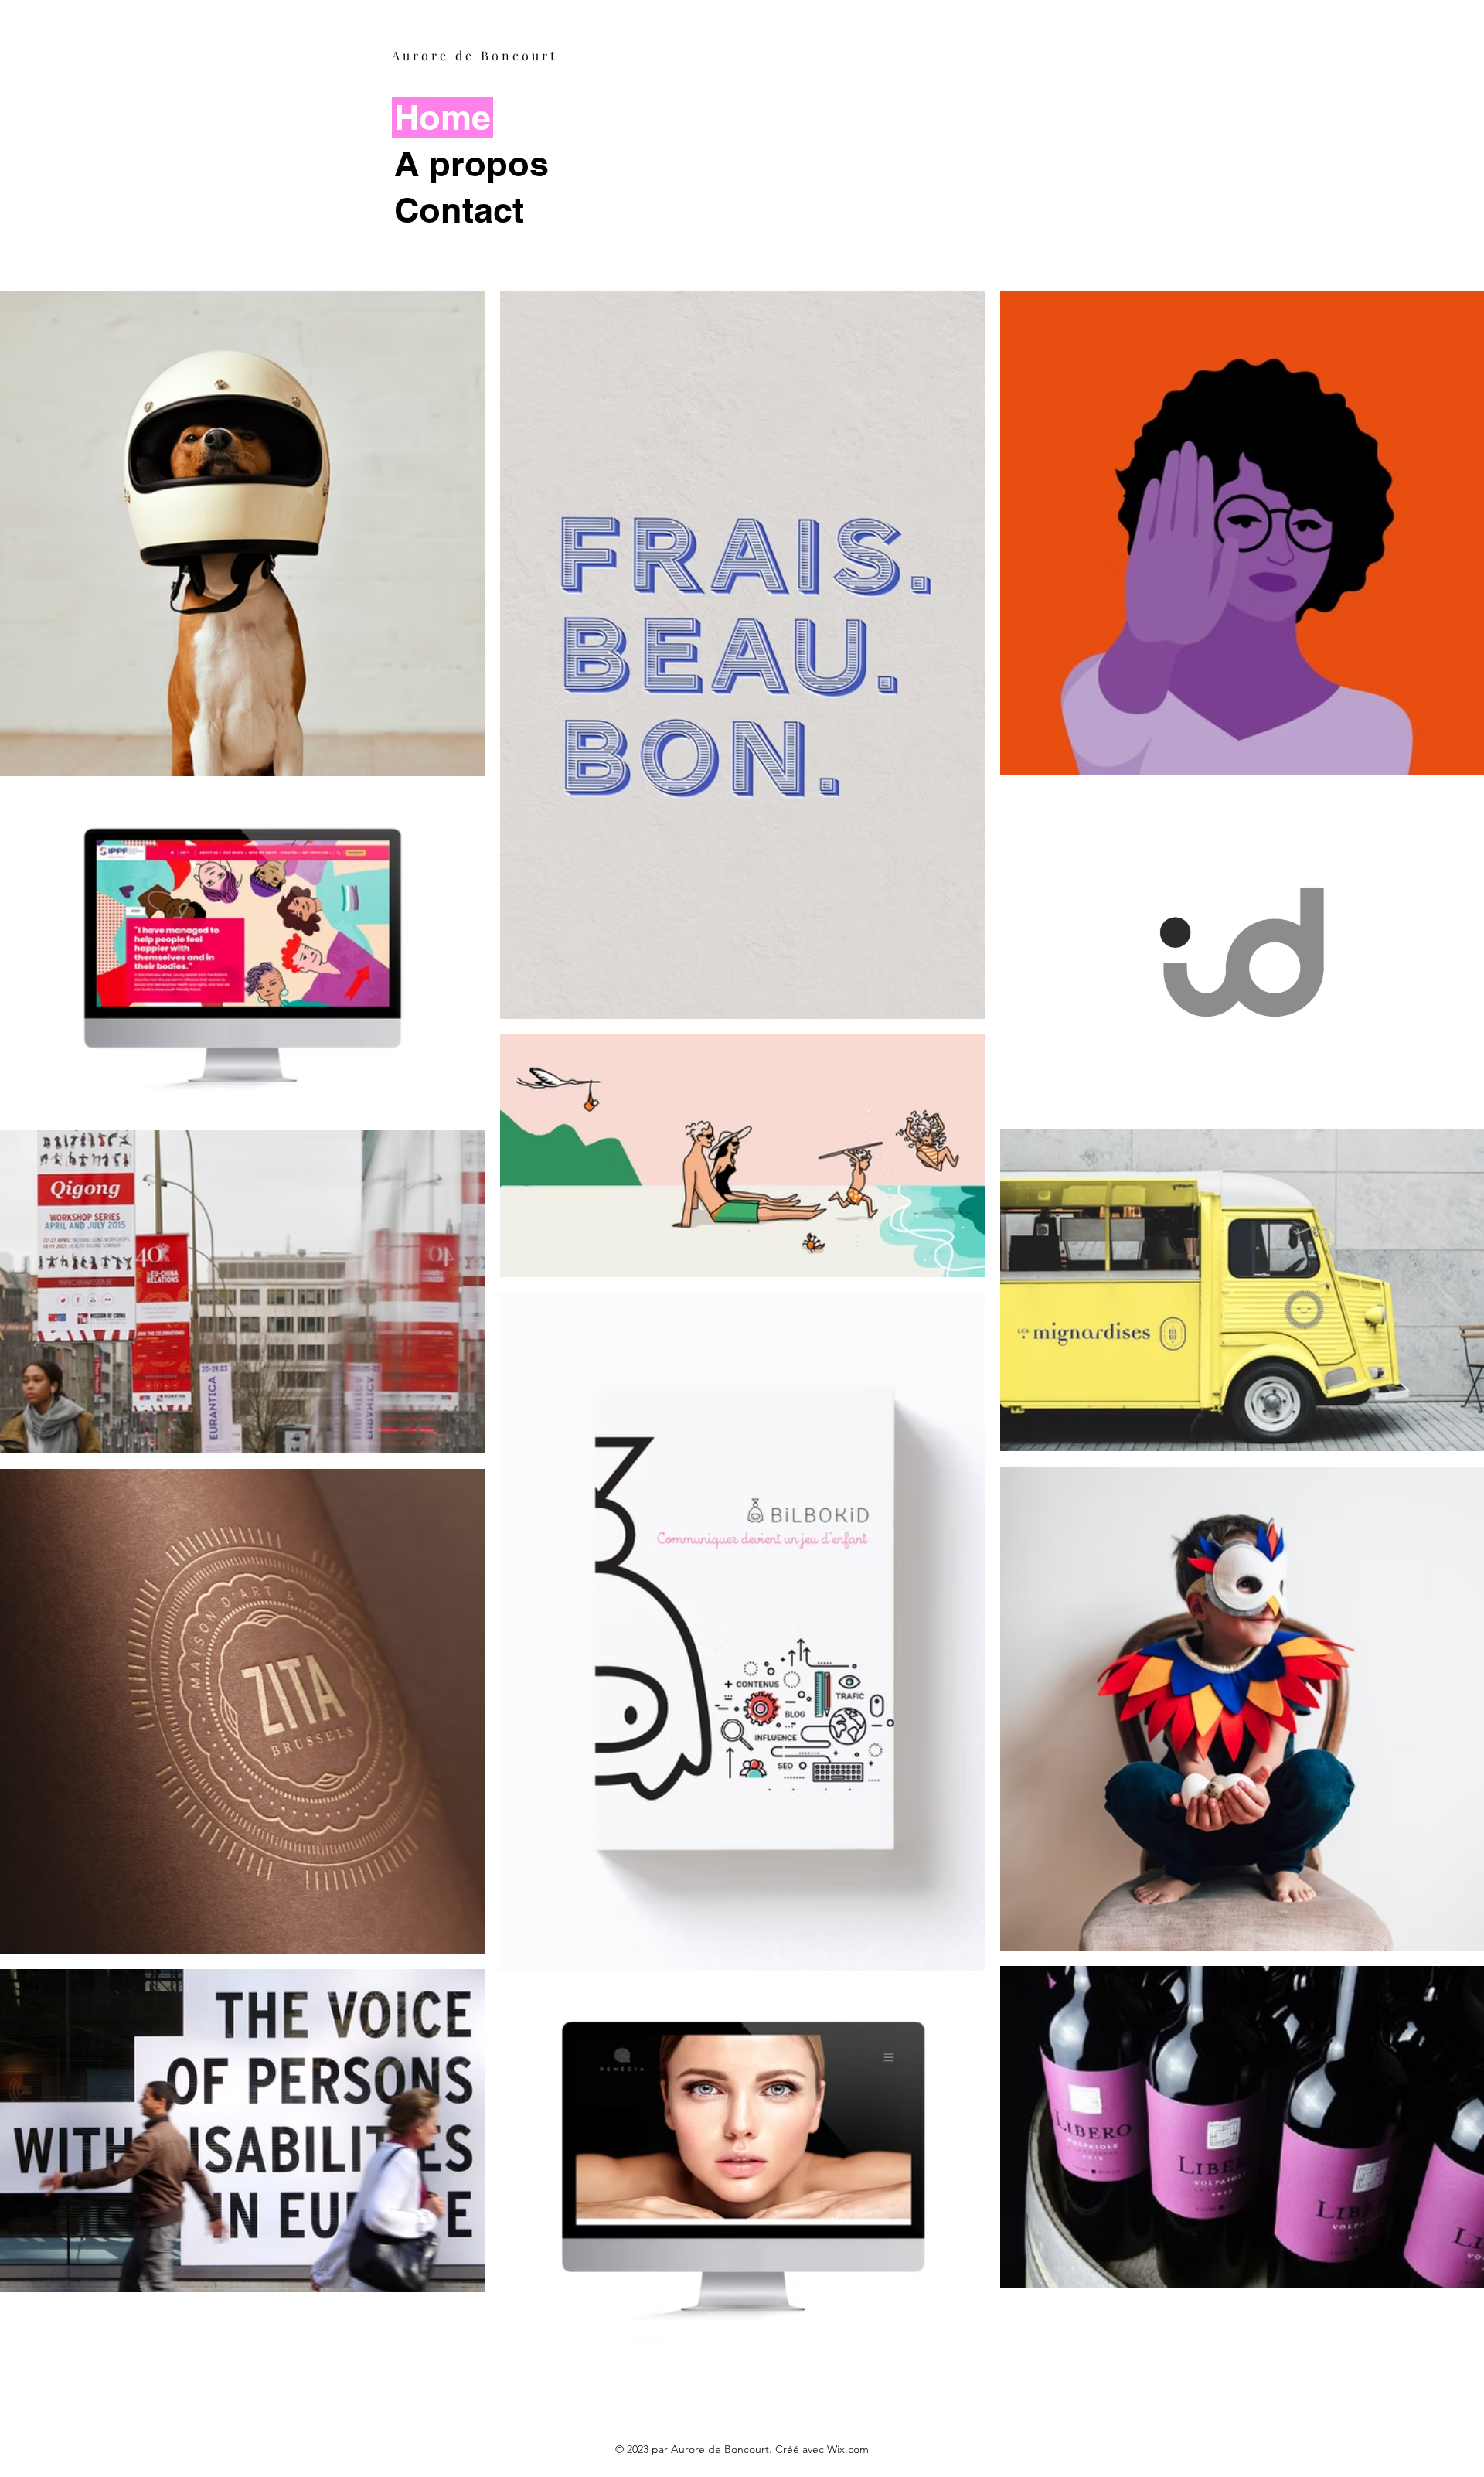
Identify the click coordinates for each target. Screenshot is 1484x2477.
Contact (459, 210)
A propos (471, 164)
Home (442, 117)
